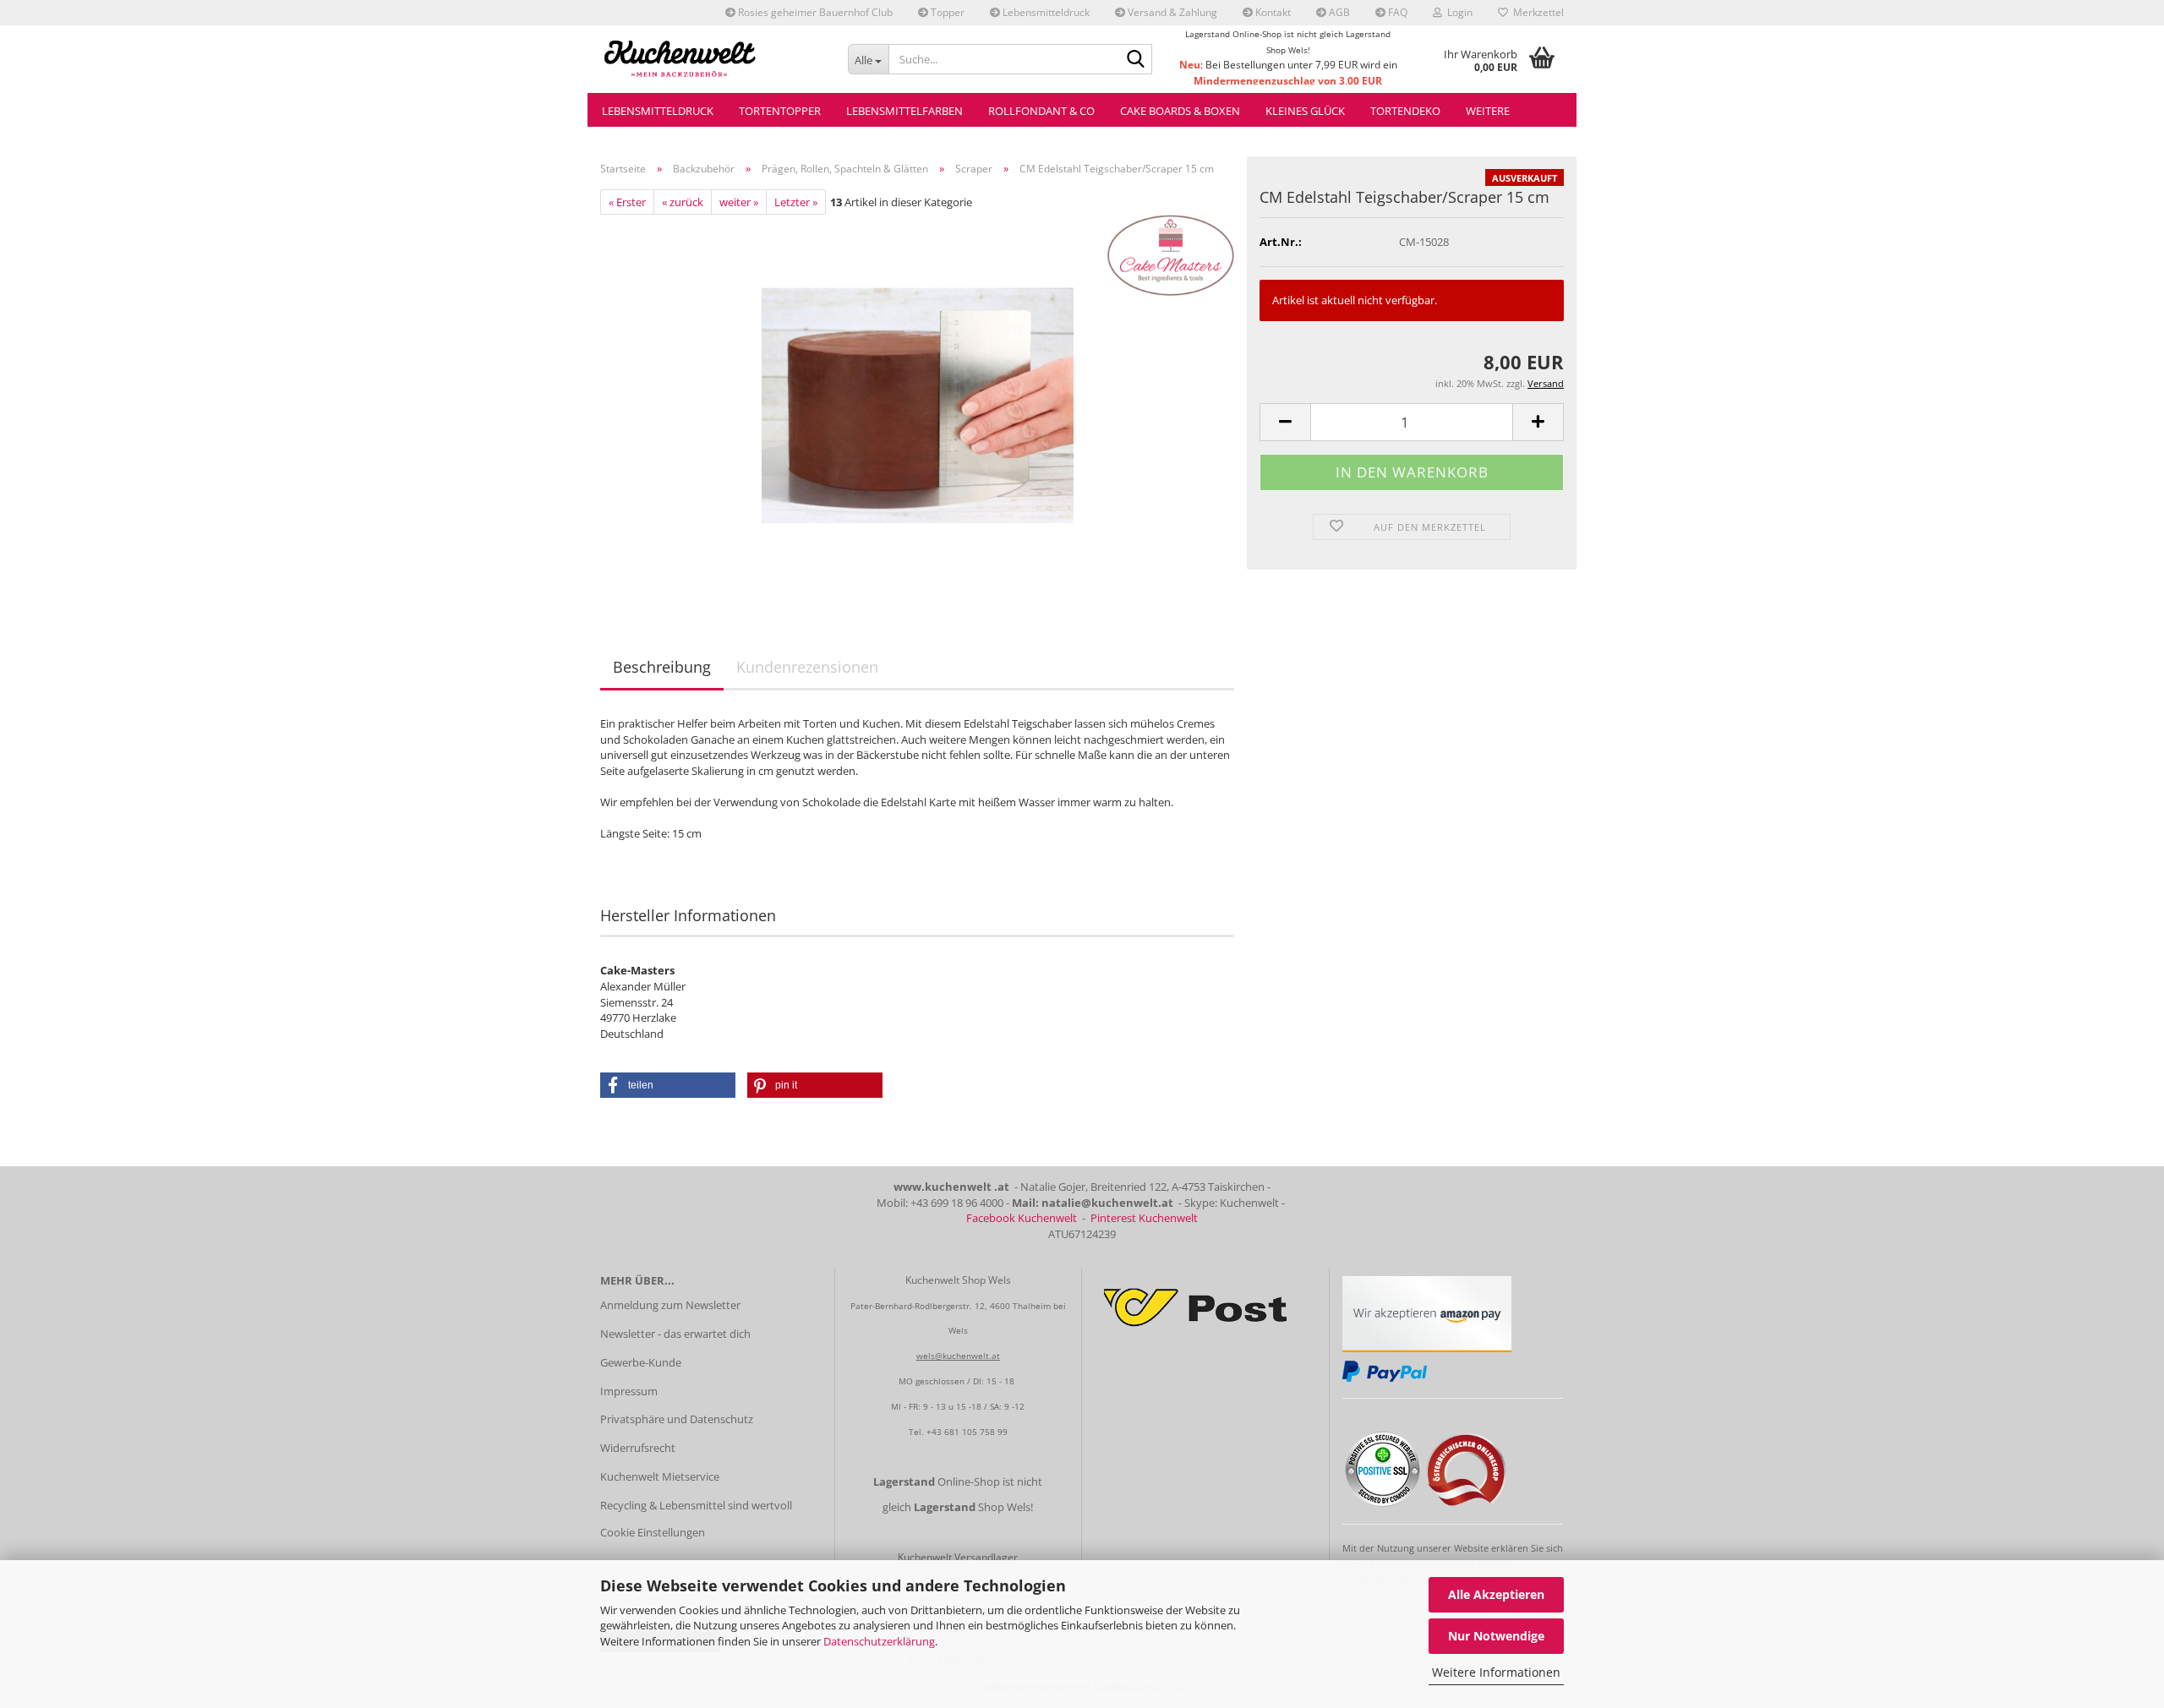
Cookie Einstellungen (653, 1532)
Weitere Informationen (1496, 1672)
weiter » (739, 202)
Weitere (1488, 111)
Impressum (629, 1391)
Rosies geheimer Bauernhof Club (814, 12)
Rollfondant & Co (1041, 111)
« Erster (627, 202)
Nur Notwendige (1496, 1636)
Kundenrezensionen (807, 667)
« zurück (683, 202)
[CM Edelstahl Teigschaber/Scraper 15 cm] (918, 404)
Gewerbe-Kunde (641, 1362)
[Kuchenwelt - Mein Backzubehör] (711, 59)
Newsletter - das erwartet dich (675, 1334)
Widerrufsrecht (638, 1448)
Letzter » (796, 202)
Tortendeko (1405, 111)
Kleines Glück (1305, 111)
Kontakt (1272, 12)
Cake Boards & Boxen (1180, 111)
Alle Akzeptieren (1496, 1594)
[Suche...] (1136, 60)
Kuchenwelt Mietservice (660, 1476)
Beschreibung (662, 667)
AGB (1338, 12)
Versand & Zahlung (1171, 12)
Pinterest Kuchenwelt (1144, 1218)
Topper (946, 12)
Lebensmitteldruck (1045, 12)
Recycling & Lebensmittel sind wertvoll (696, 1505)
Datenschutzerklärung (879, 1641)
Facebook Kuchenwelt (1022, 1218)
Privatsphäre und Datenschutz (677, 1419)
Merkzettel (1536, 12)
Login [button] (1457, 12)
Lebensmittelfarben (904, 111)
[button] (1285, 422)
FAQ (1396, 12)
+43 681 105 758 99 (967, 1432)
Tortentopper (780, 111)
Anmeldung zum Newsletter (670, 1305)
